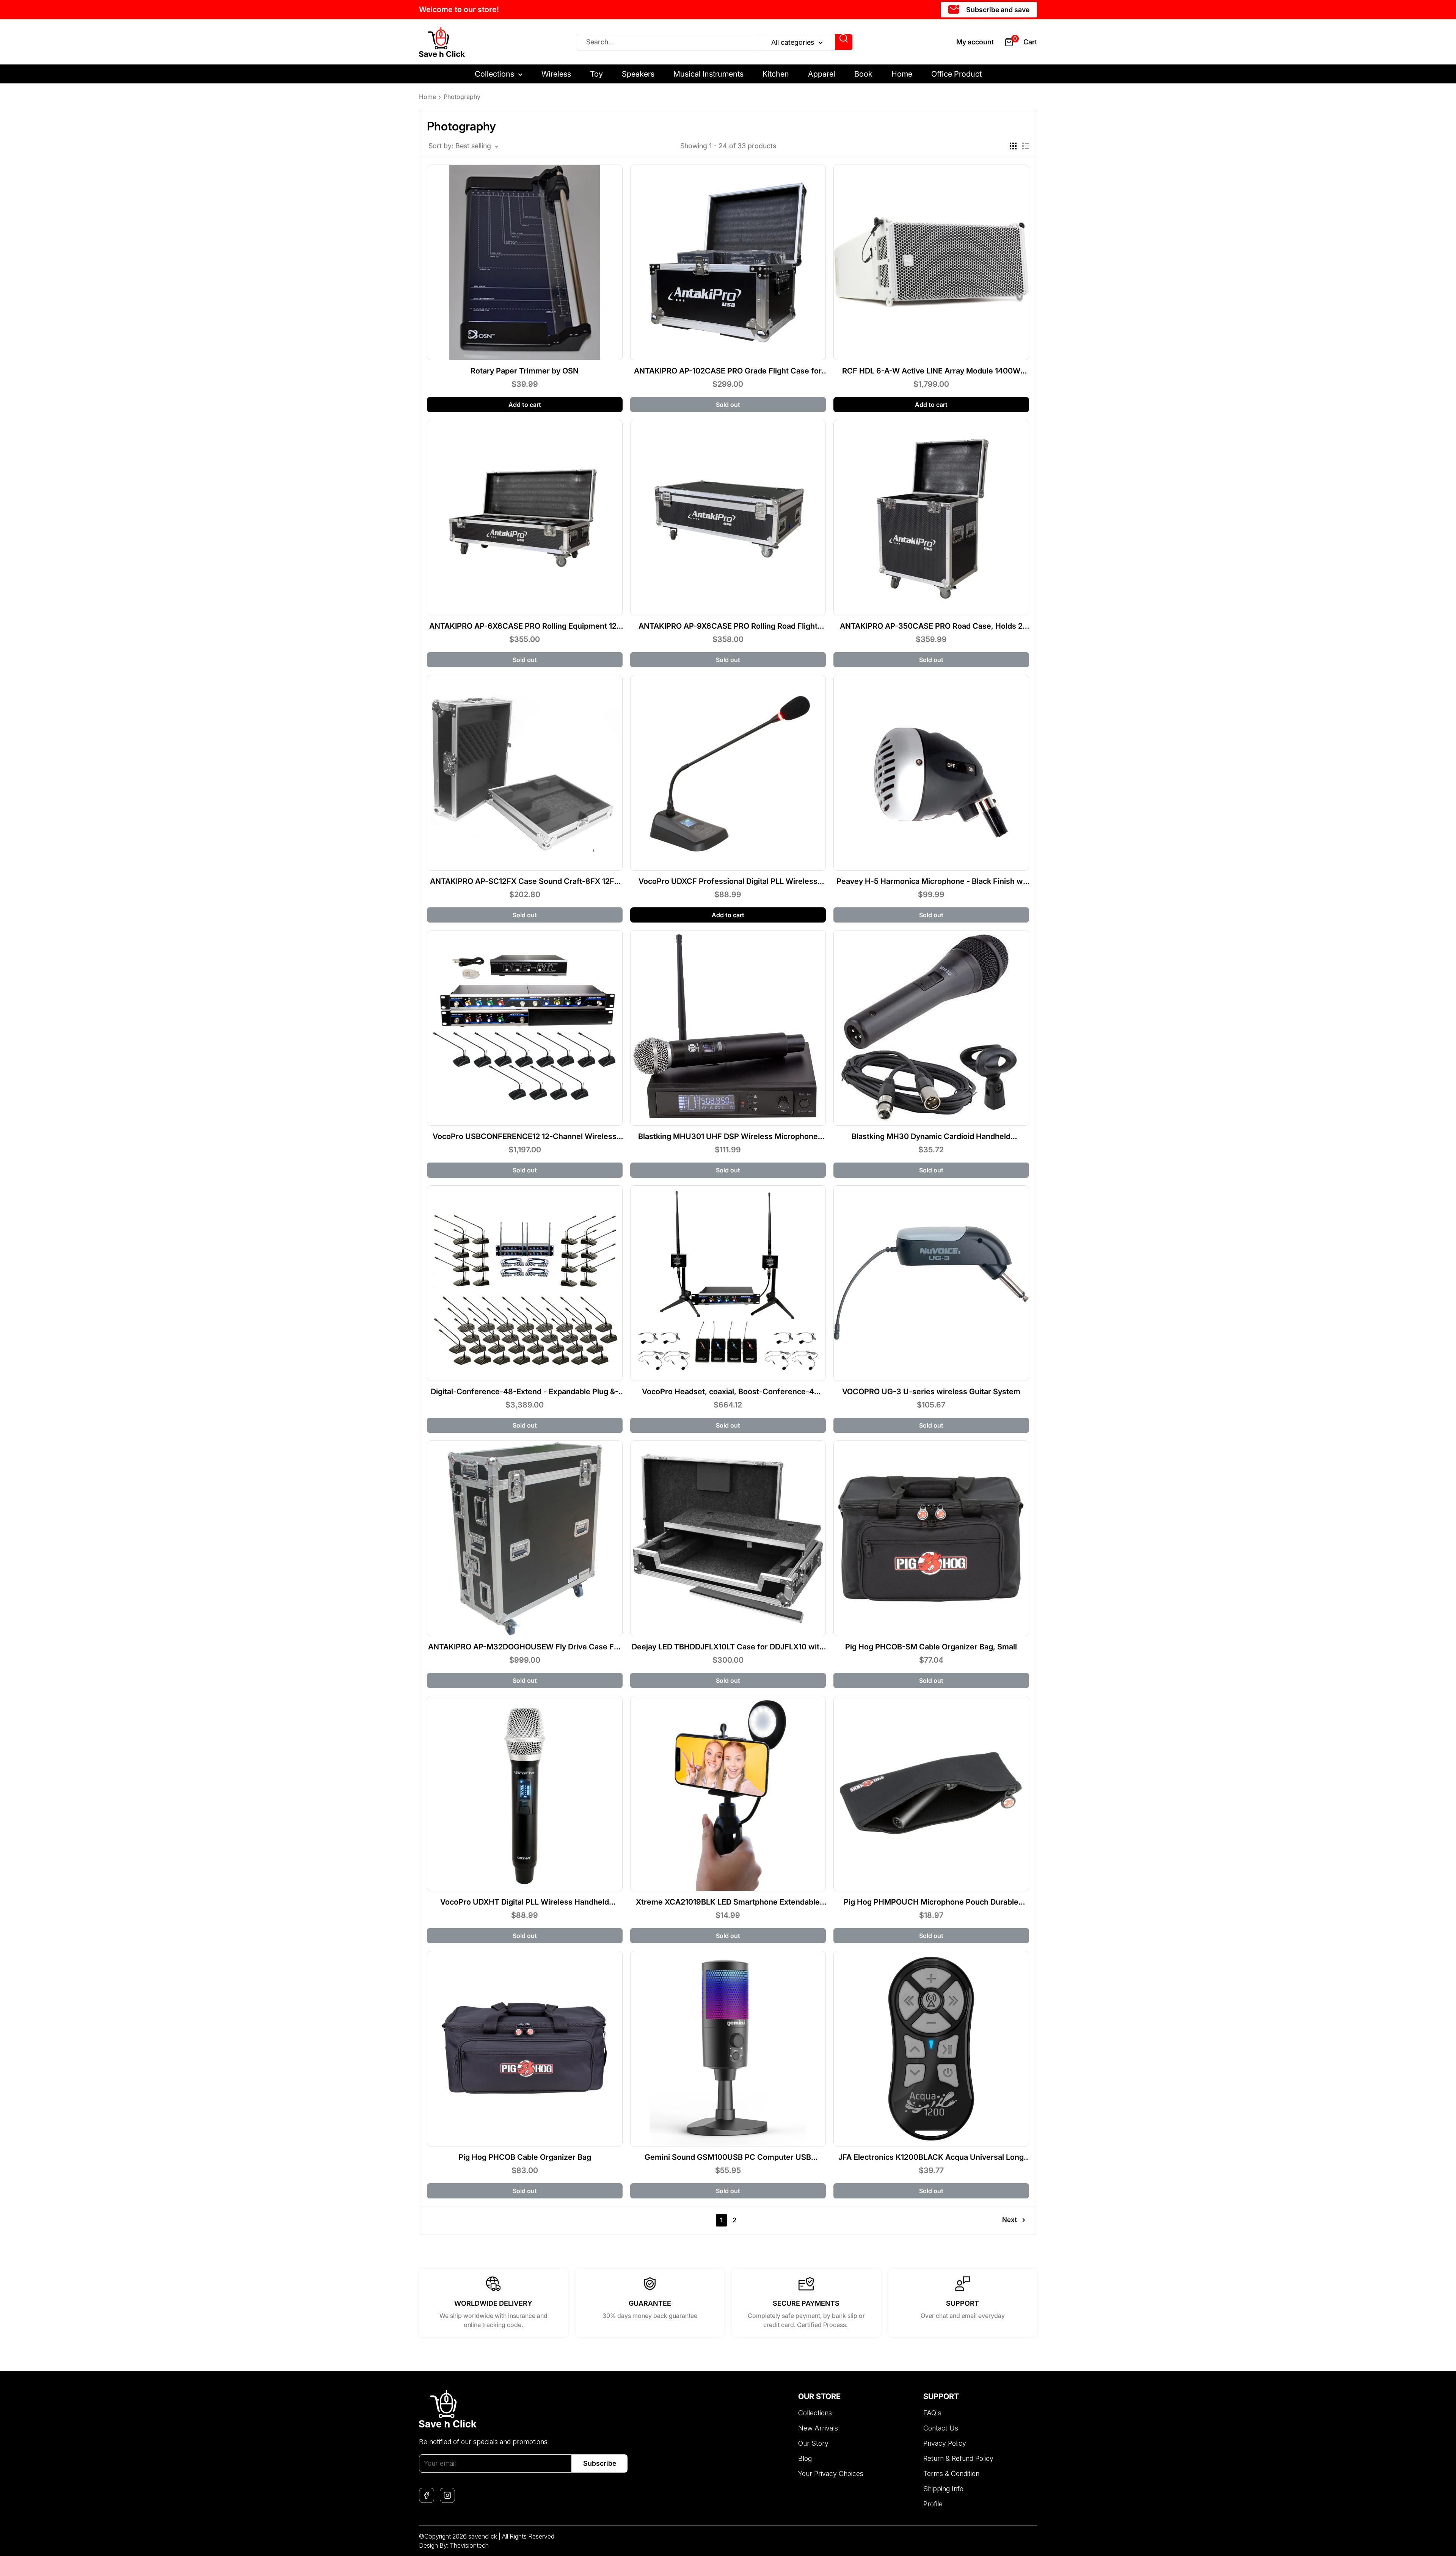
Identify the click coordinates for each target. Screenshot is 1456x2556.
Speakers (638, 74)
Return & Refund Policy (958, 2458)
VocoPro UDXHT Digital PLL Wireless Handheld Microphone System (525, 1902)
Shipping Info (943, 2489)
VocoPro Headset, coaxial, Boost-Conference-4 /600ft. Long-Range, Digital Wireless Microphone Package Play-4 (728, 1392)
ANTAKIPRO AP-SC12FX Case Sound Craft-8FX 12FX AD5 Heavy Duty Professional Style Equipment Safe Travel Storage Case (525, 881)
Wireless (556, 74)
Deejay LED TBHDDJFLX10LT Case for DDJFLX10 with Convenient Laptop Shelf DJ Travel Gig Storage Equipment (728, 1647)
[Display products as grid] (1013, 146)
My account (975, 42)
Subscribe (600, 2463)
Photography (462, 97)
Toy (596, 74)
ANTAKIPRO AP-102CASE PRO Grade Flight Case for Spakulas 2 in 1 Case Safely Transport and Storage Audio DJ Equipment (728, 371)
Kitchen (776, 74)
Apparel (822, 74)
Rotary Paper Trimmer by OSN (525, 371)
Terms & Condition (951, 2474)
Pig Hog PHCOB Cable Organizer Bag (525, 2157)
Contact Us (941, 2428)
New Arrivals (818, 2428)
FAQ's (932, 2413)
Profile (933, 2504)
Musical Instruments (708, 74)
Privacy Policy (945, 2443)
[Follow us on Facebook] (427, 2495)
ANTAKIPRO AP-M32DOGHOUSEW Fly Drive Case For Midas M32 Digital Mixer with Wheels (525, 1647)
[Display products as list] (1026, 146)
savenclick (483, 2536)
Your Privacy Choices (831, 2474)
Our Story (813, 2443)
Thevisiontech (469, 2545)
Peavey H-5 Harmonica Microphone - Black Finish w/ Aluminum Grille (931, 881)
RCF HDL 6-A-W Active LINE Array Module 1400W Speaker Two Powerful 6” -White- (931, 371)
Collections (494, 74)
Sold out (728, 405)
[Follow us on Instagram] (447, 2495)
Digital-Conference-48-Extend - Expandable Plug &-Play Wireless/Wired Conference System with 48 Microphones (525, 1392)
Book (863, 74)
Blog (805, 2458)
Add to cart (525, 405)
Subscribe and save (997, 10)
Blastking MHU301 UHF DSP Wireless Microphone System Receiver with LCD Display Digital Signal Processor (728, 1136)
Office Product (956, 74)
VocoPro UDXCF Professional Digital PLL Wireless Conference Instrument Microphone (728, 881)
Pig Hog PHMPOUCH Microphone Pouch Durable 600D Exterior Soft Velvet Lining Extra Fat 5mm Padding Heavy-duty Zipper (931, 1902)
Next (1010, 2220)
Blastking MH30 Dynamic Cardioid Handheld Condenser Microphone (931, 1136)
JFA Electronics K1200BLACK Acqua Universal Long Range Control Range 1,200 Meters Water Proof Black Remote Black (931, 2157)
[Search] (844, 42)
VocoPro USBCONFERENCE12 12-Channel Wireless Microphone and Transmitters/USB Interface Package (525, 1136)
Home (902, 74)
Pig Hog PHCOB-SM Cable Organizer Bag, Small (931, 1647)
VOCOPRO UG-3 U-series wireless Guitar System (931, 1392)
